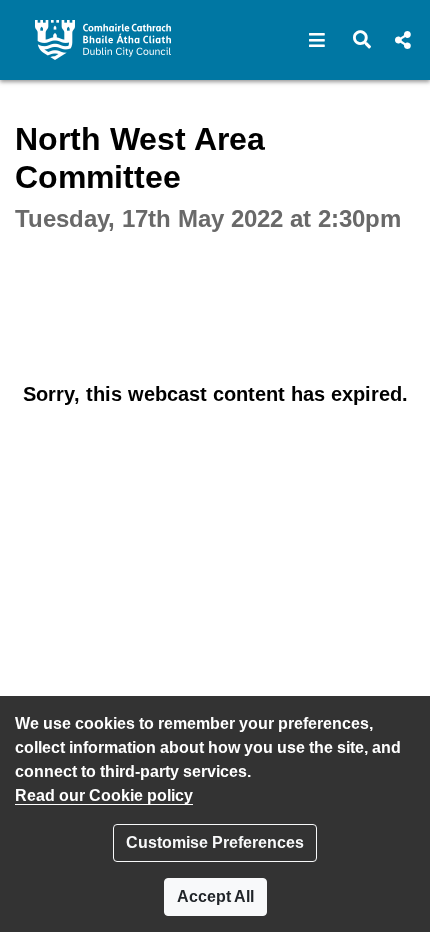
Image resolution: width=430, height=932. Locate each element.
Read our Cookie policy (104, 795)
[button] (317, 40)
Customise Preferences (215, 842)
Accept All (215, 896)
